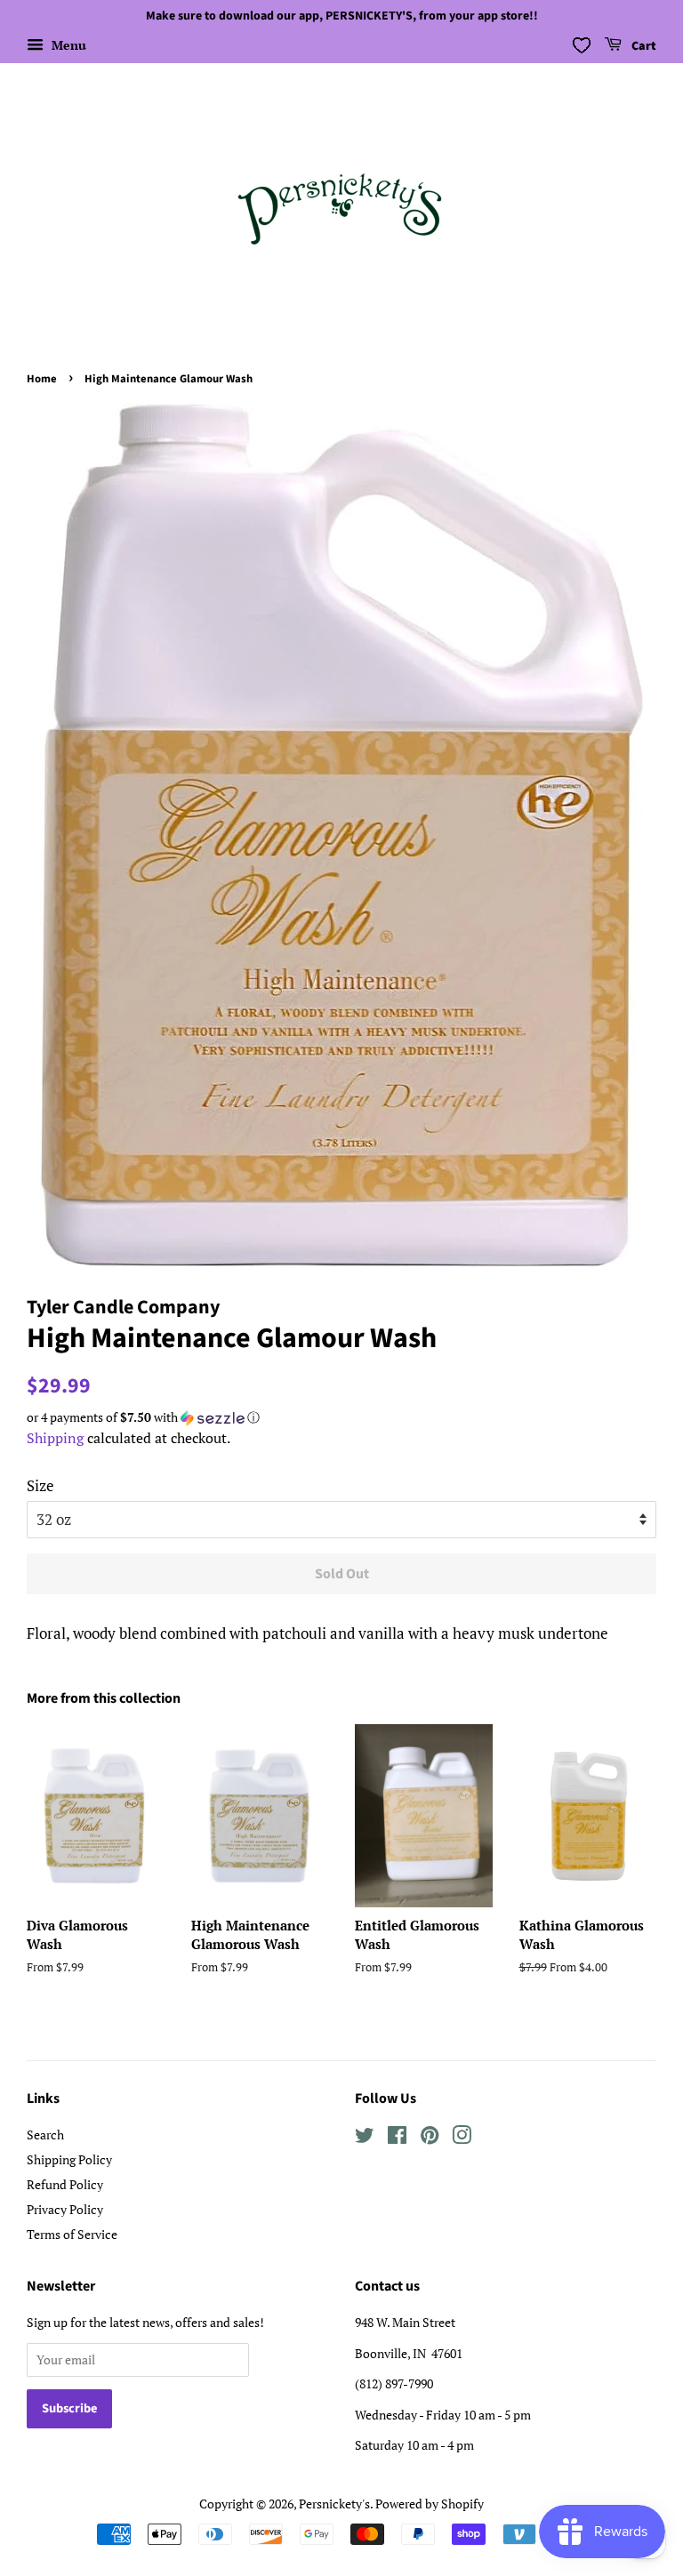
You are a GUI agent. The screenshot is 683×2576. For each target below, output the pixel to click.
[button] (341, 1417)
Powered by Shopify (430, 2504)
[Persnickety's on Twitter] (365, 2138)
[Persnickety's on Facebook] (397, 2138)
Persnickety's (334, 2504)
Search (45, 2135)
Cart (643, 46)
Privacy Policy (65, 2209)
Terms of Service (72, 2234)
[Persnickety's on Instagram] (462, 2138)
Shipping (55, 1438)
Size (40, 1485)
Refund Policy (65, 2184)
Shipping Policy (69, 2159)
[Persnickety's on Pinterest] (430, 2138)
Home (42, 379)
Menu (67, 45)
